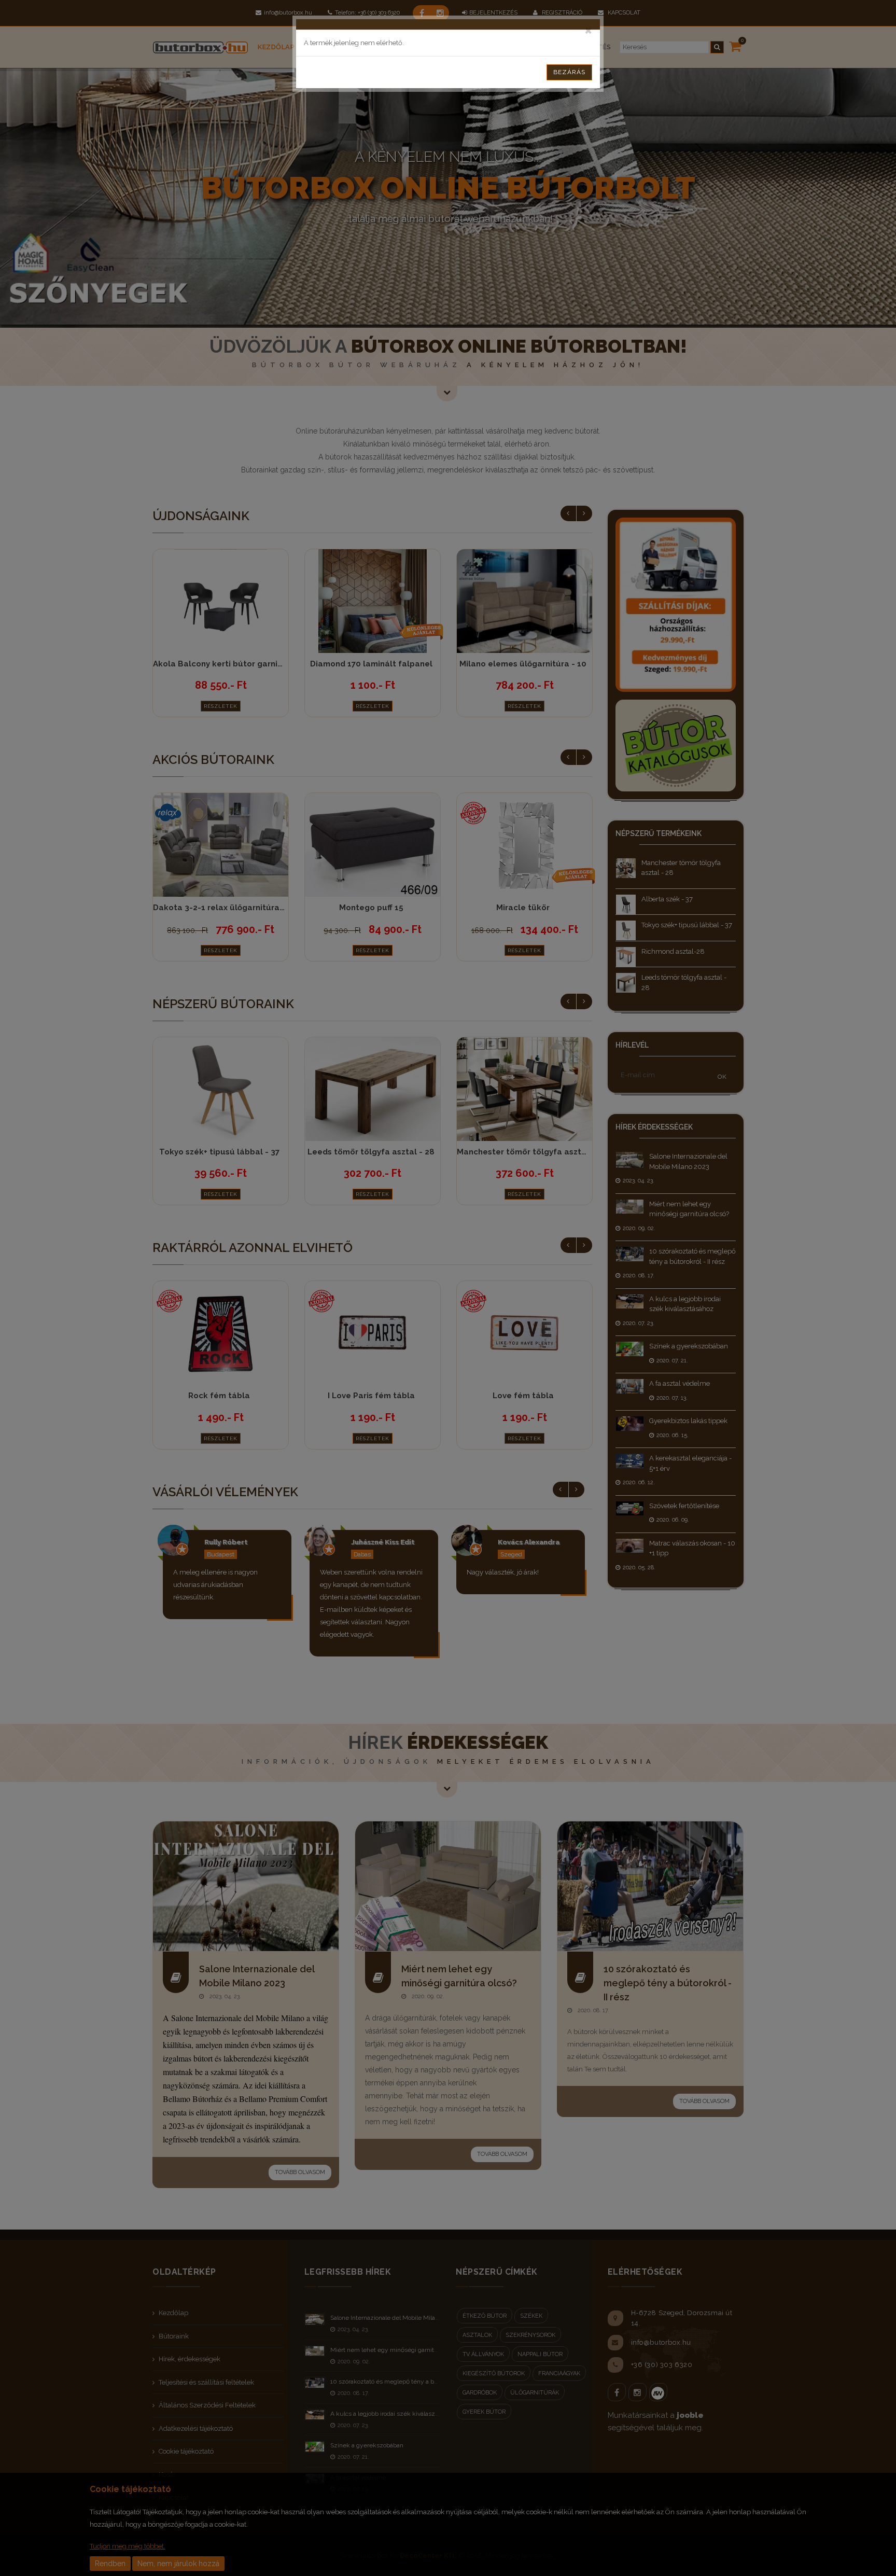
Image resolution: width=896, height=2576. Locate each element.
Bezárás (569, 72)
